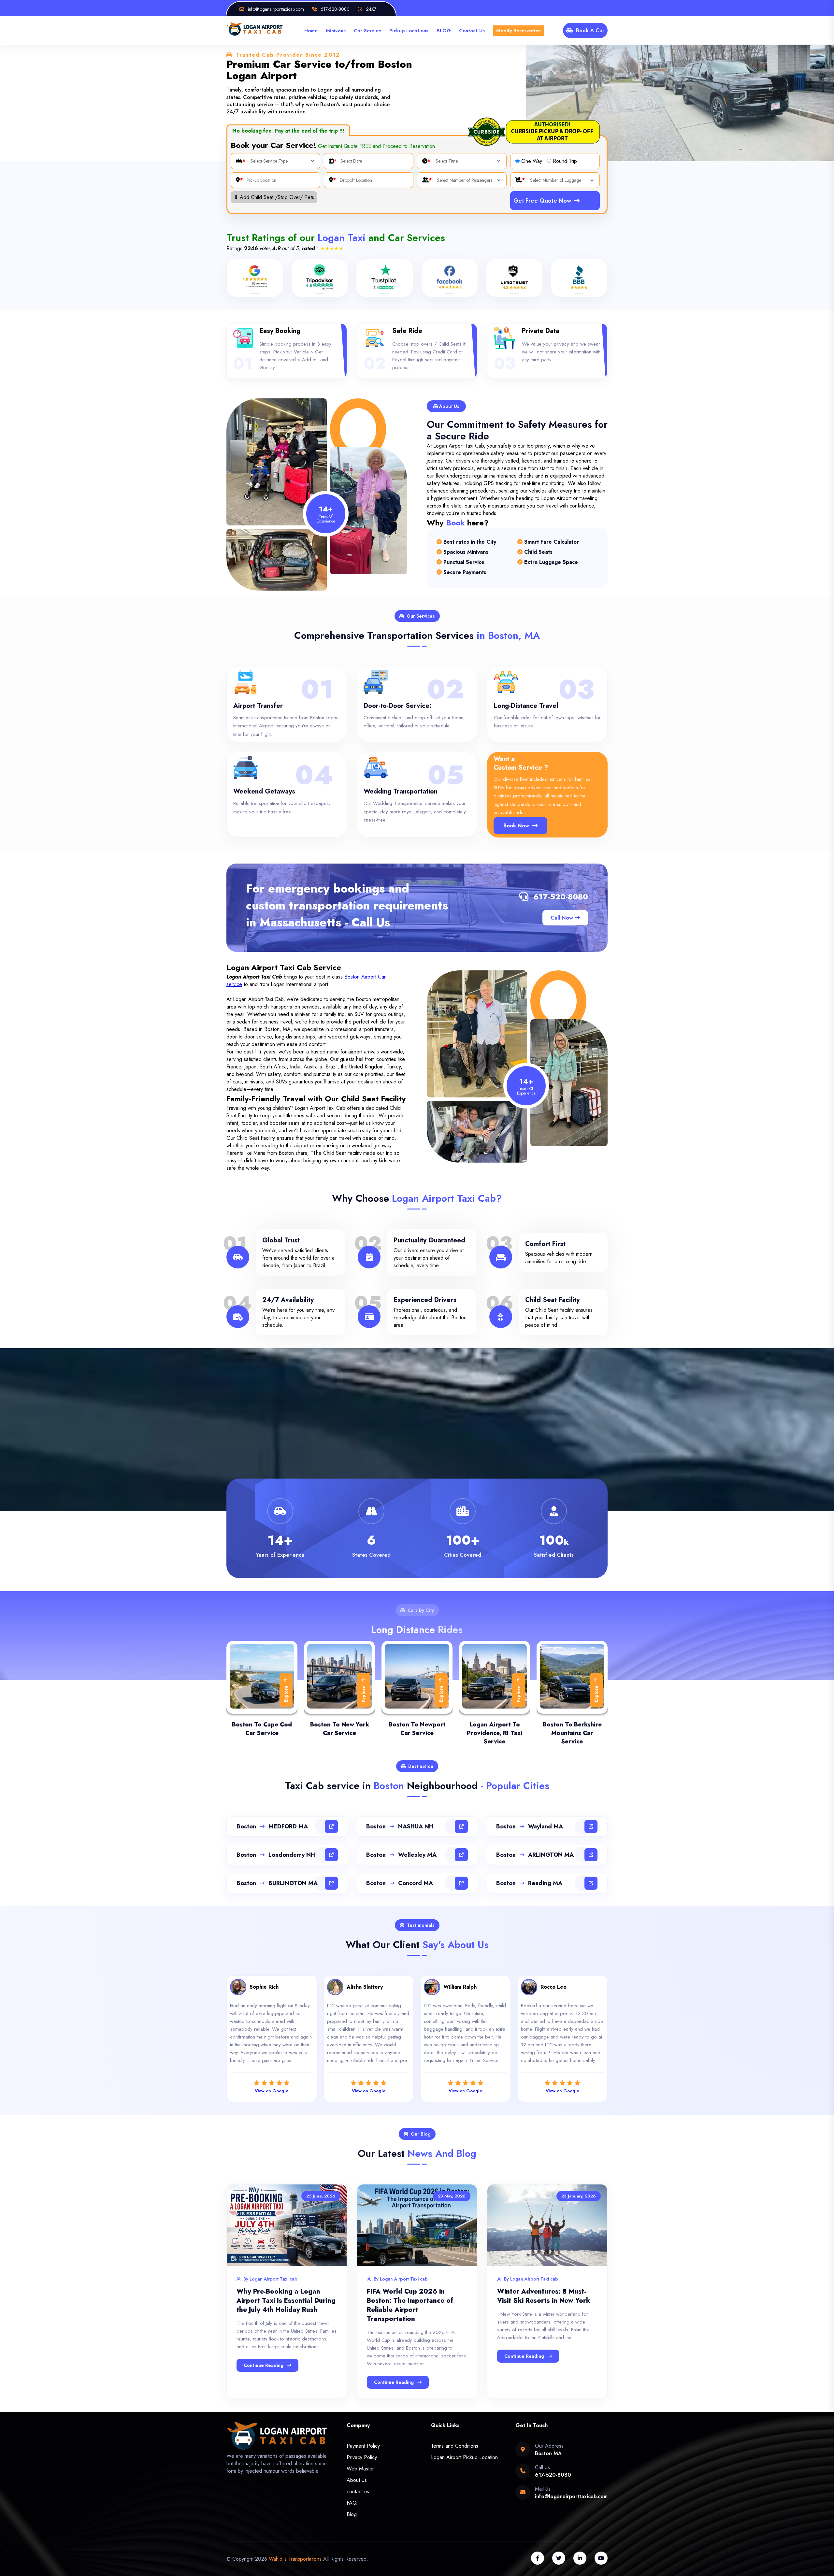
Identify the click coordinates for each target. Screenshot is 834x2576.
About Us (357, 2480)
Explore (286, 1694)
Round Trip (565, 161)
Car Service (367, 31)
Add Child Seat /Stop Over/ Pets (274, 197)
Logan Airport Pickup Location (464, 2457)
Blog (352, 2514)
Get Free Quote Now (542, 201)
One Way (532, 161)
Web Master (360, 2469)
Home (311, 31)
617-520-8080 (561, 897)
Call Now (563, 918)
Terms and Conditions (455, 2446)
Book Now (516, 826)
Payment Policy (363, 2446)
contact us (358, 2491)
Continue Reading (264, 2365)
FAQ (352, 2503)
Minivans (336, 31)
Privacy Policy (362, 2457)
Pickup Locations (409, 31)
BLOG (444, 31)
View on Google (272, 2091)
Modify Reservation (518, 31)
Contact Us (472, 31)
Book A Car (590, 30)
